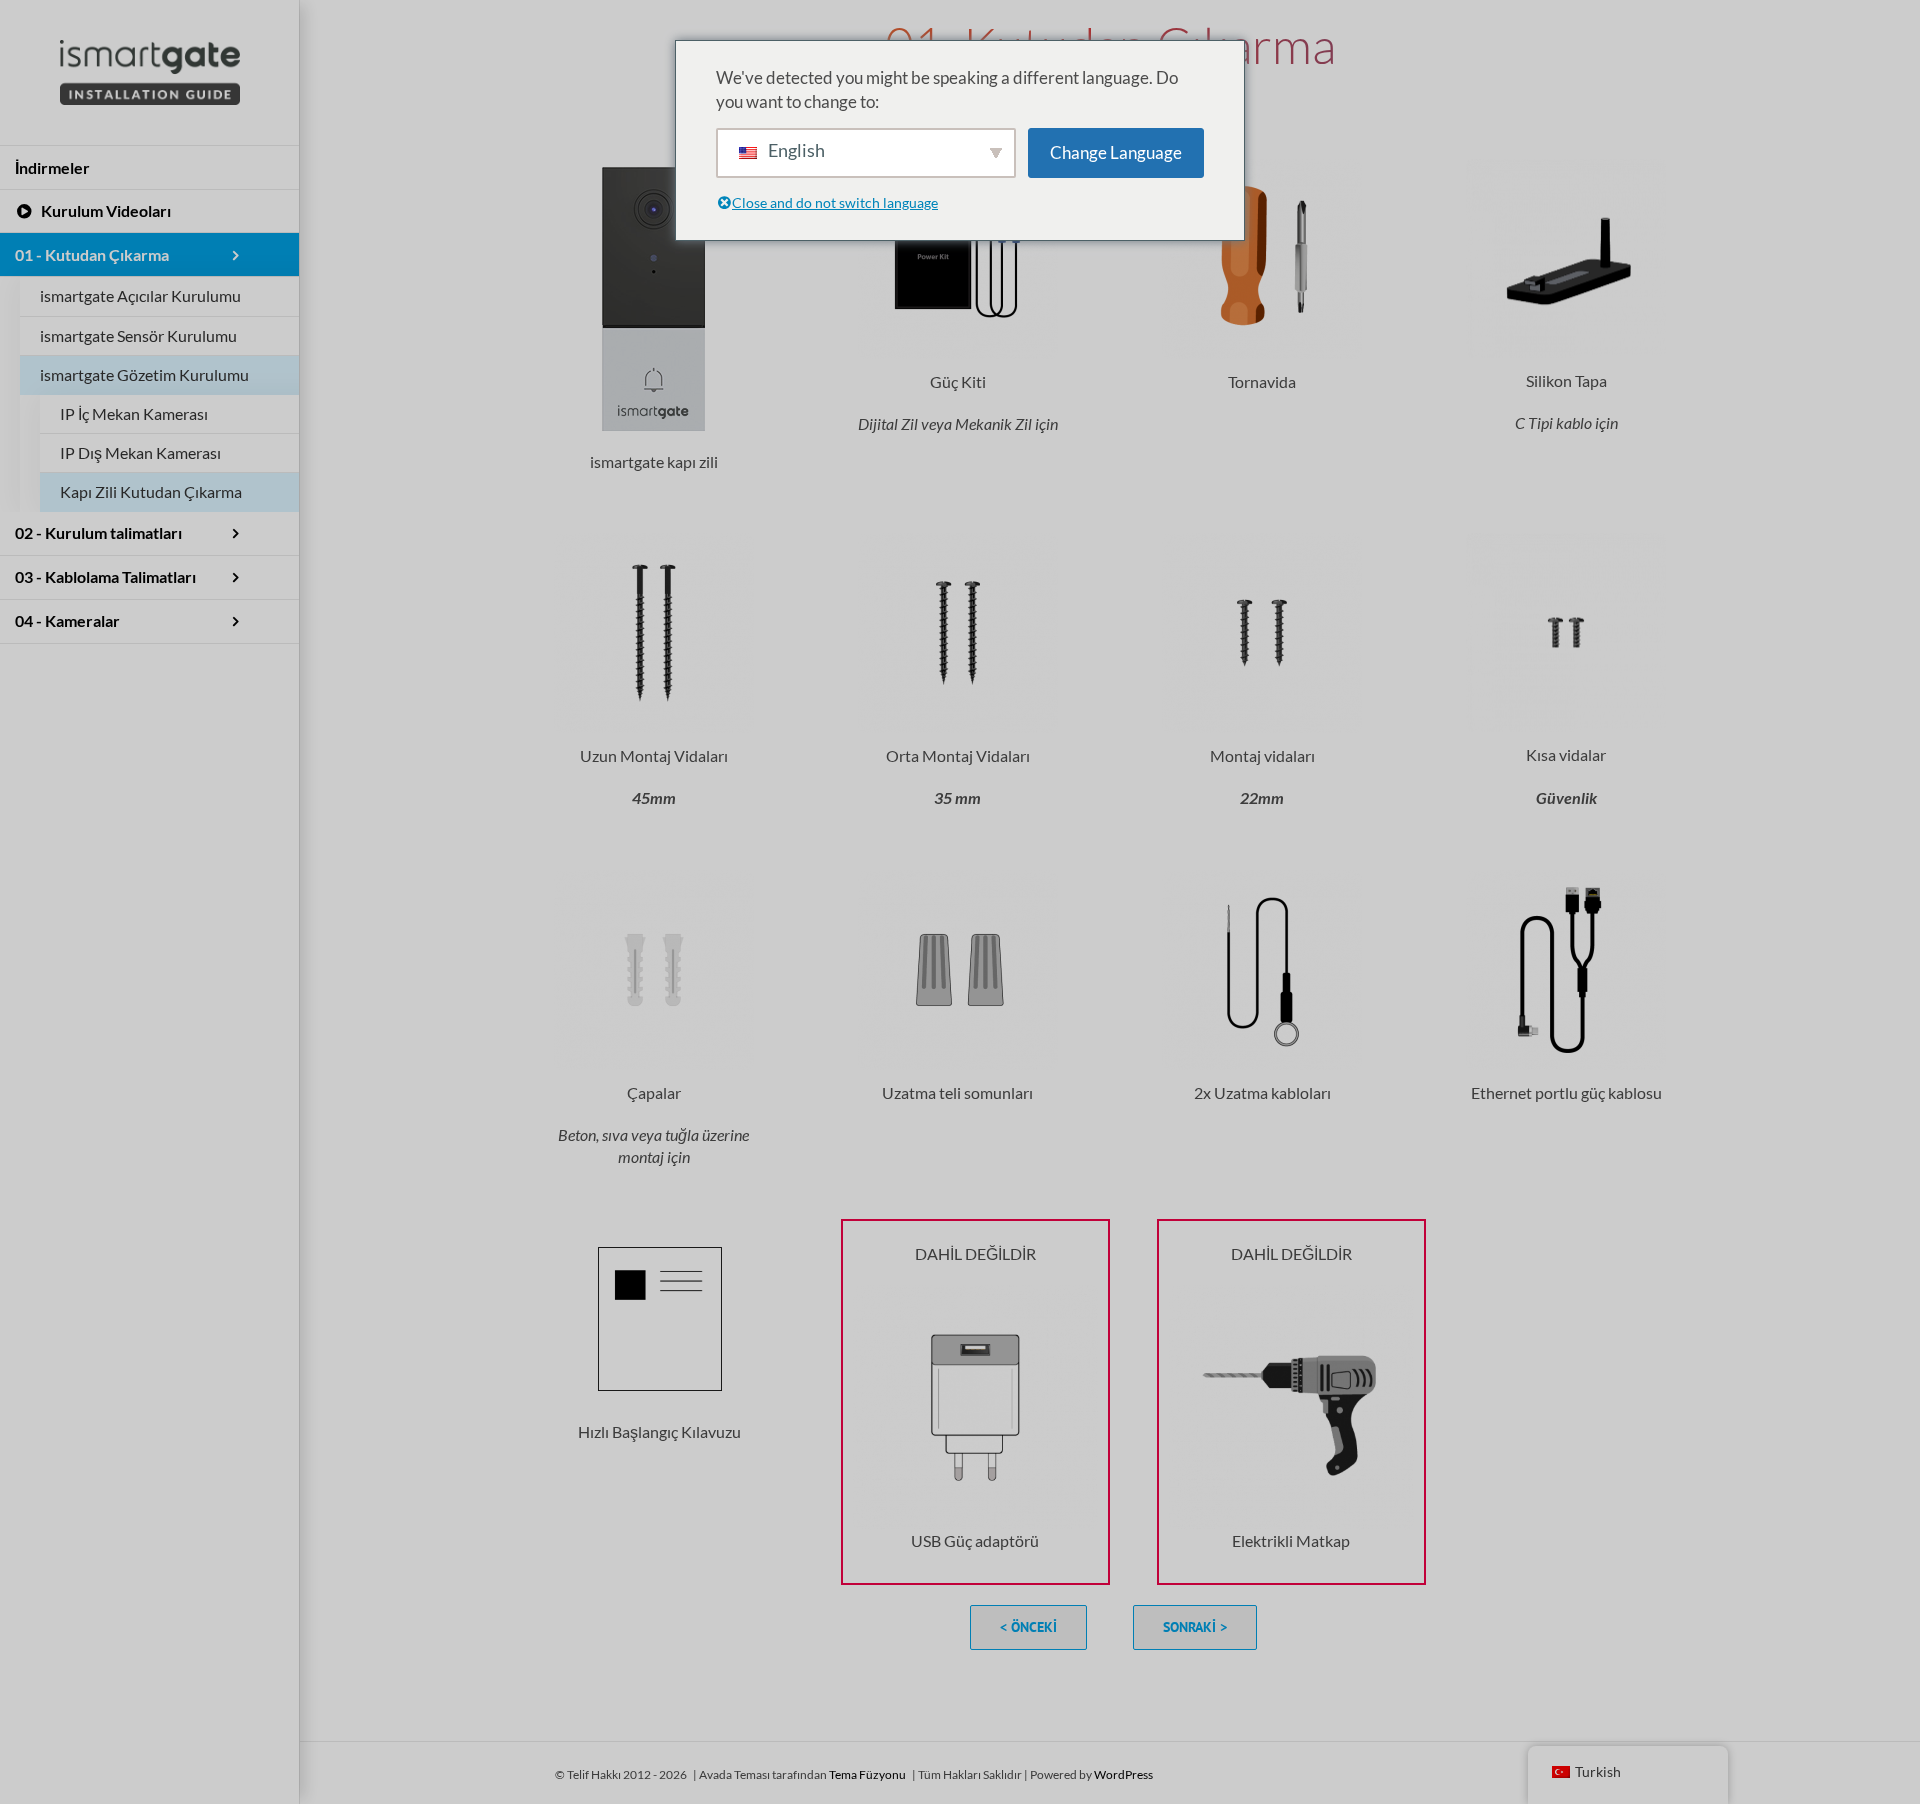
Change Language (1116, 152)
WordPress (1123, 1774)
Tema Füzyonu (867, 1774)
